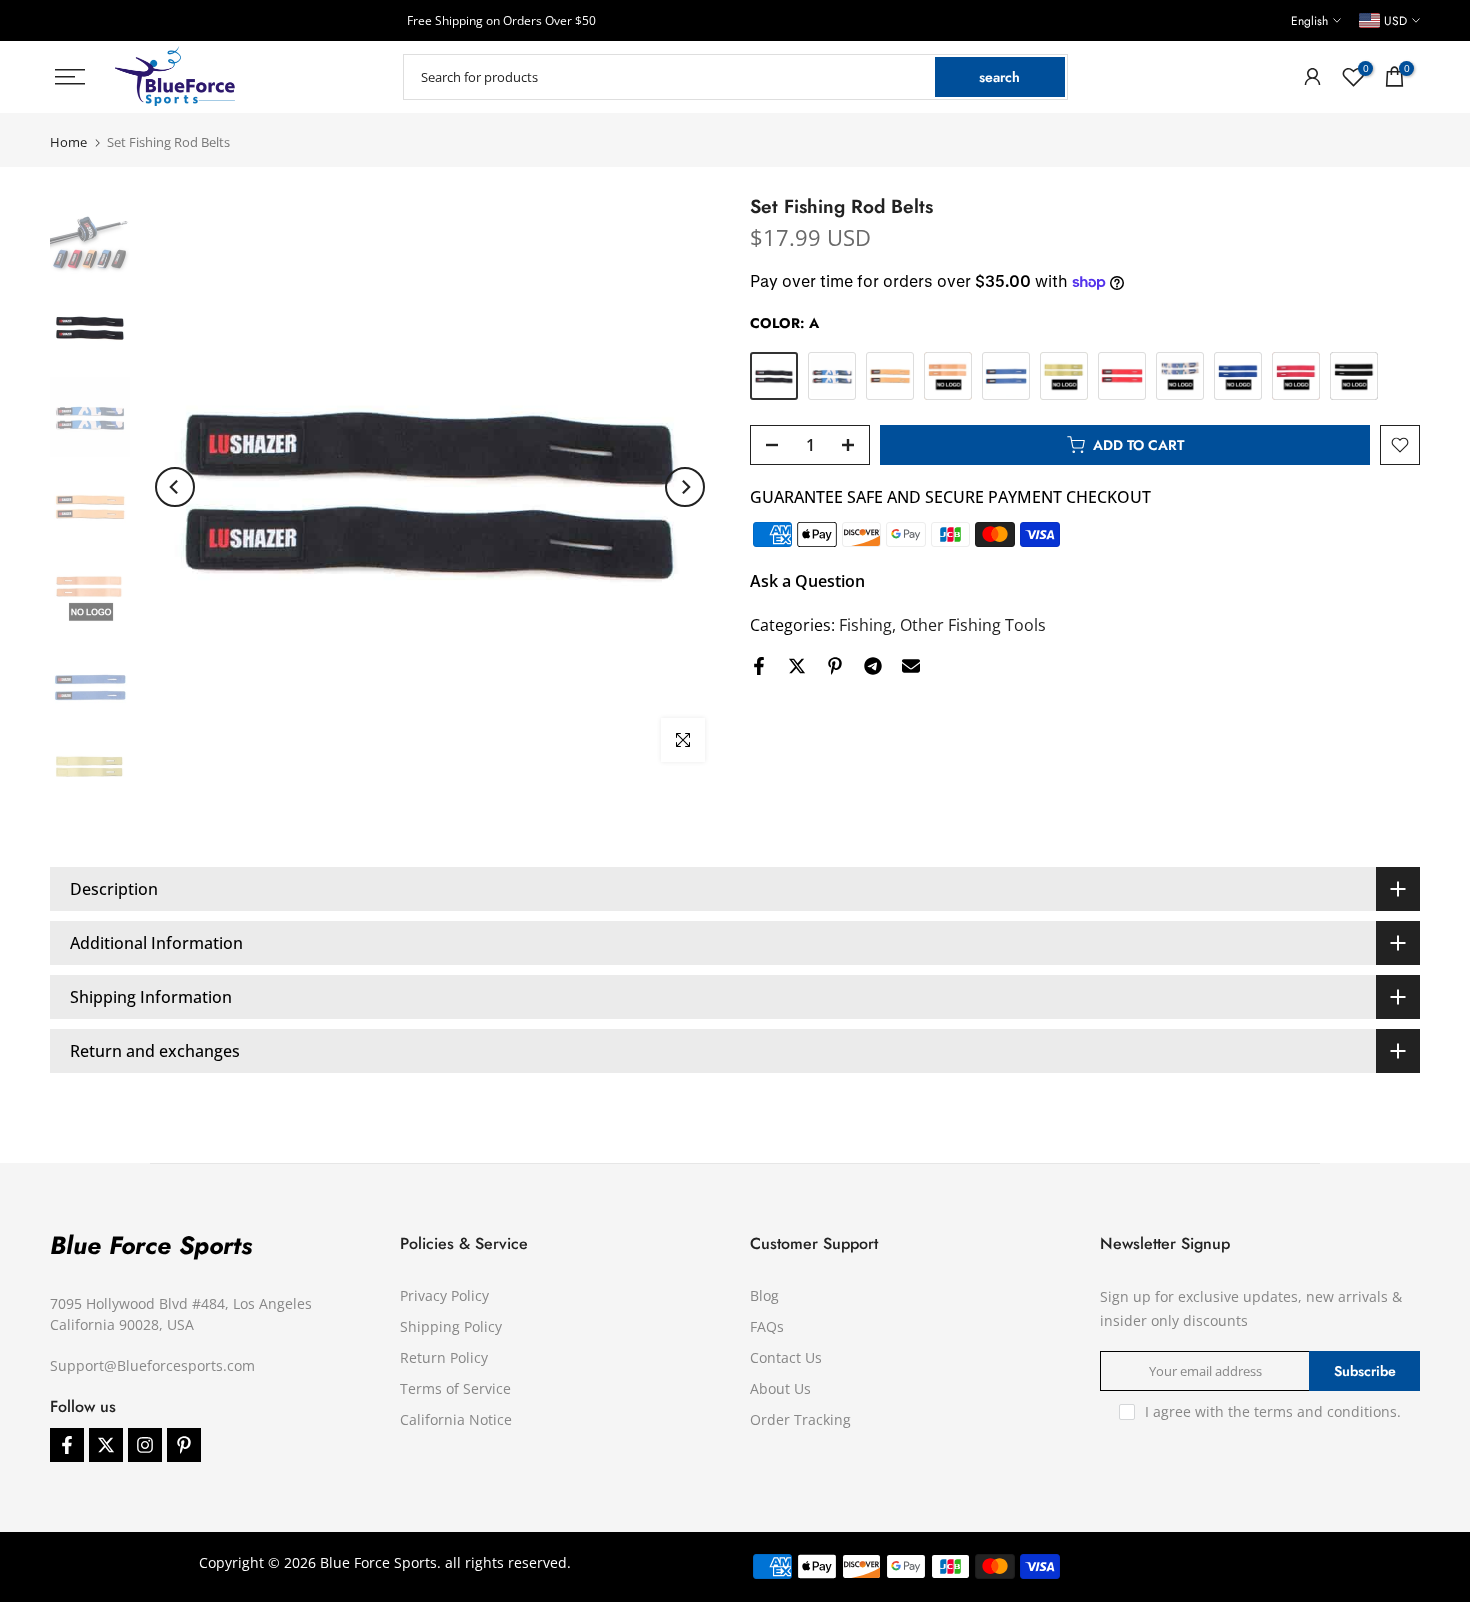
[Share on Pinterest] (835, 666)
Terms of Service (455, 1388)
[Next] (685, 487)
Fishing (865, 625)
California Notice (456, 1419)
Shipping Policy (451, 1326)
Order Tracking (800, 1419)
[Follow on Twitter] (106, 1445)
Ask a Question (807, 581)
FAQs (767, 1326)
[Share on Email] (911, 666)
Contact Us (786, 1357)
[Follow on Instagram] (145, 1445)
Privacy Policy (444, 1295)
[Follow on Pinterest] (184, 1445)
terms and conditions (1325, 1411)
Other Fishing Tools (973, 625)
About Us (780, 1388)
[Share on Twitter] (797, 666)
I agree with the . (1273, 1411)
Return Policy (444, 1357)
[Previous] (175, 487)
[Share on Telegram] (873, 666)
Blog (764, 1295)
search (999, 77)
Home (68, 142)
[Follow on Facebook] (67, 1445)
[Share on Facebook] (759, 666)
